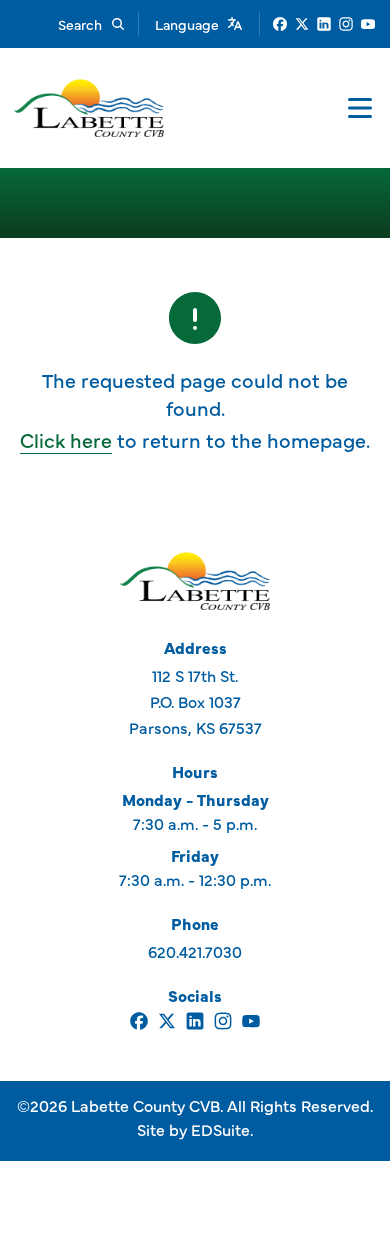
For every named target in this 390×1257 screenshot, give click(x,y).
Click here (66, 439)
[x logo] (302, 24)
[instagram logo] (346, 24)
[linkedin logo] (324, 24)
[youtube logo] (368, 24)
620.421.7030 (195, 951)
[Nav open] (360, 108)
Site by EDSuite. (195, 1129)
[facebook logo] (280, 24)
